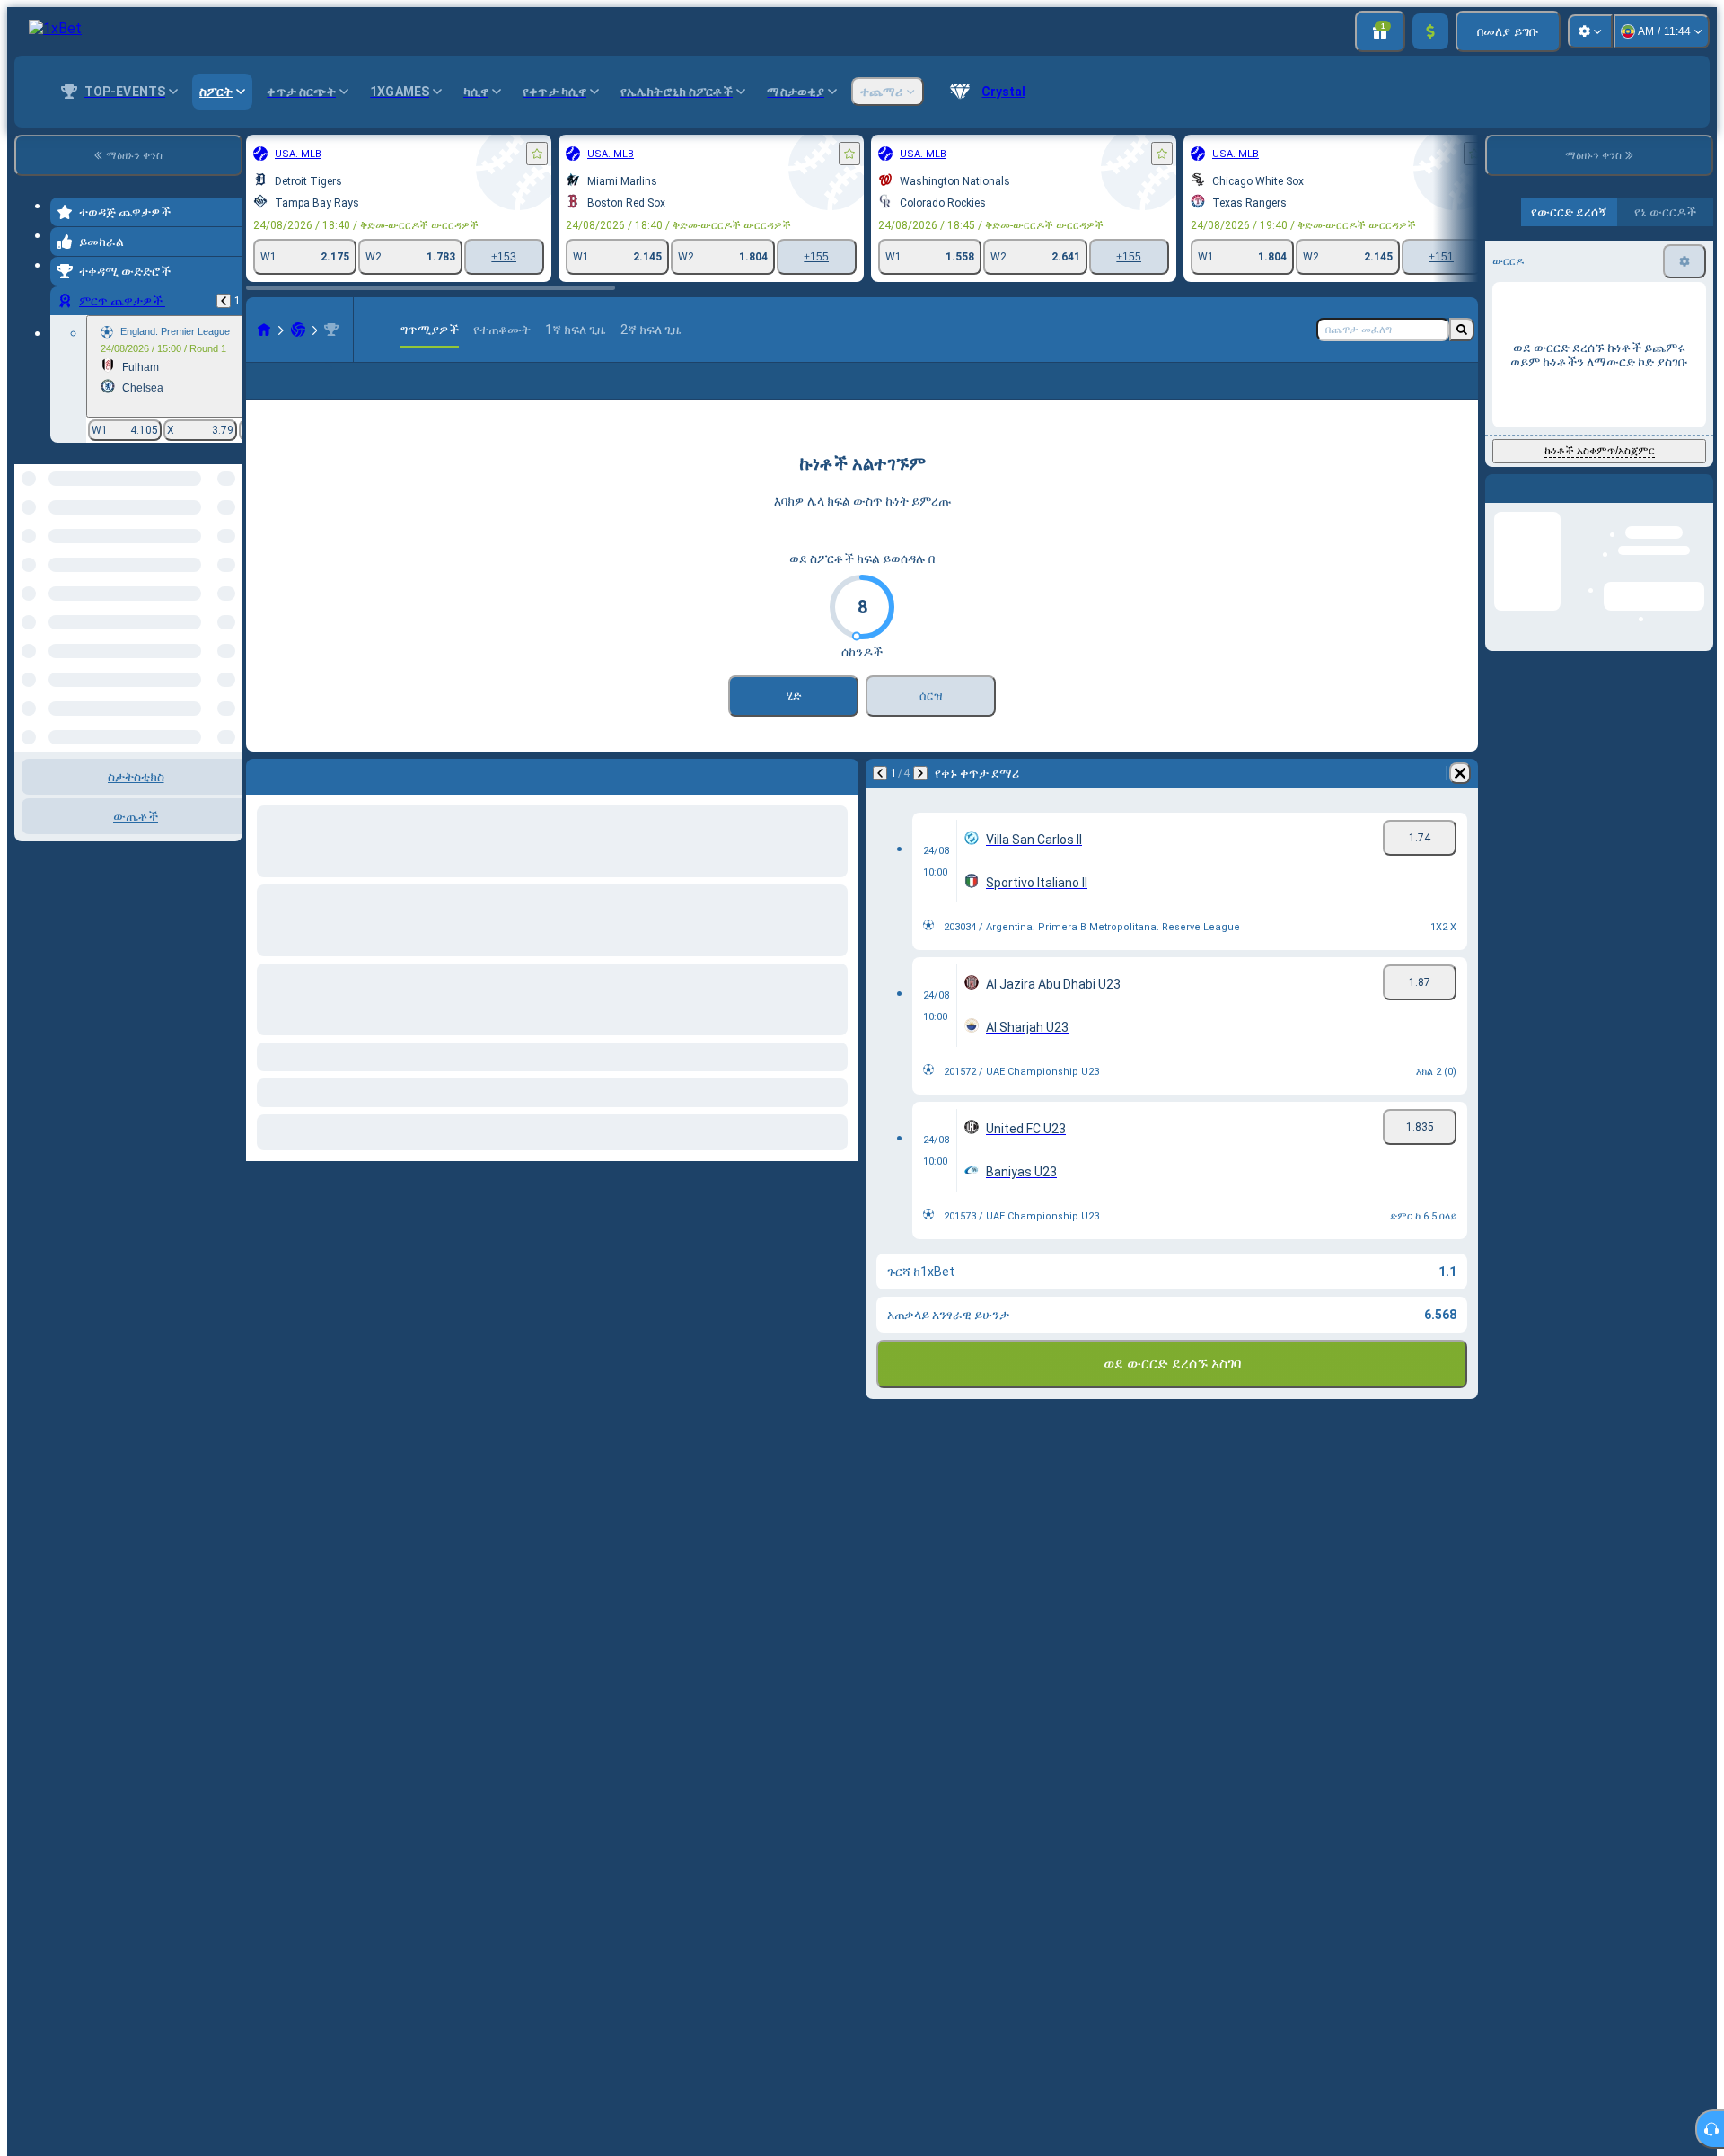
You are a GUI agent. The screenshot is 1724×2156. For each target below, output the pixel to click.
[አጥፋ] (1460, 802)
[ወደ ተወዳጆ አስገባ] (537, 154)
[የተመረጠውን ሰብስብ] (205, 557)
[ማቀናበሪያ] (1590, 31)
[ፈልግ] (1462, 330)
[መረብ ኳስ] (298, 330)
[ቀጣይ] (920, 802)
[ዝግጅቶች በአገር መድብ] (227, 557)
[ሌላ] (1401, 395)
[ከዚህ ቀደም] (224, 301)
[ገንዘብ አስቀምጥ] (1430, 31)
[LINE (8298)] (264, 330)
